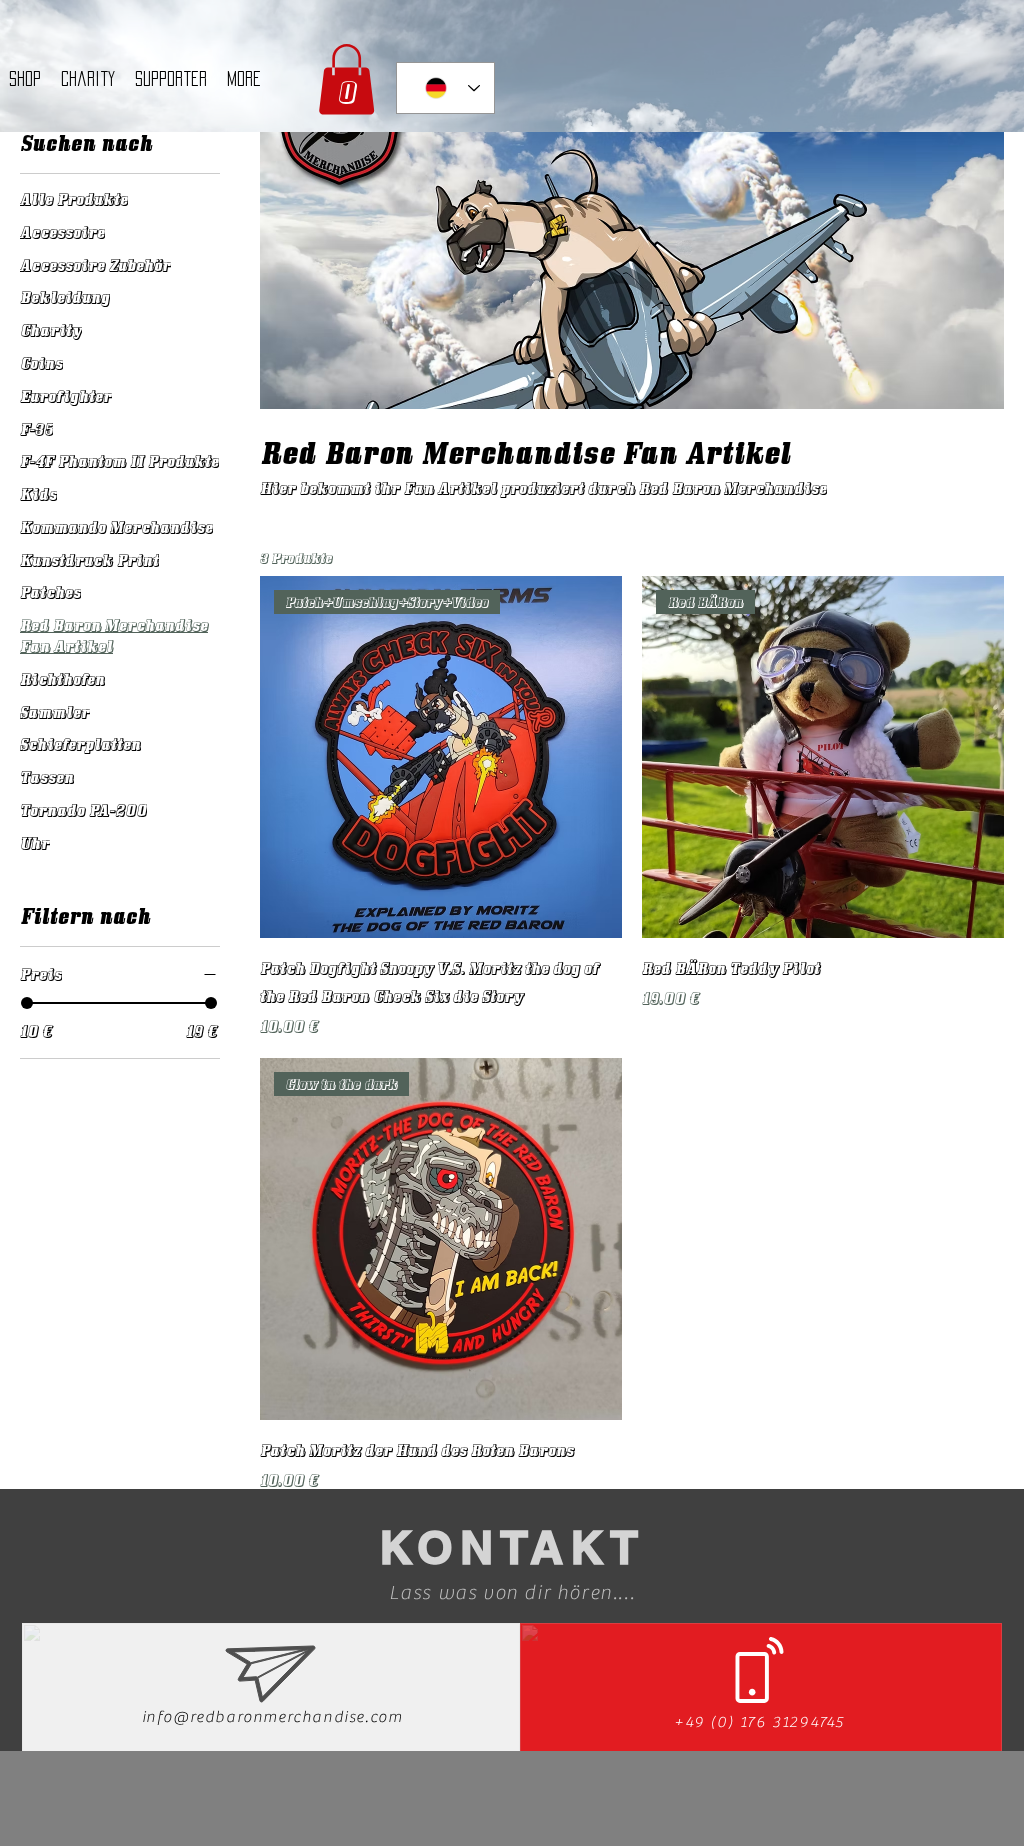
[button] (346, 79)
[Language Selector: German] (445, 88)
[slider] (27, 1003)
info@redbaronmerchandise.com (272, 1717)
